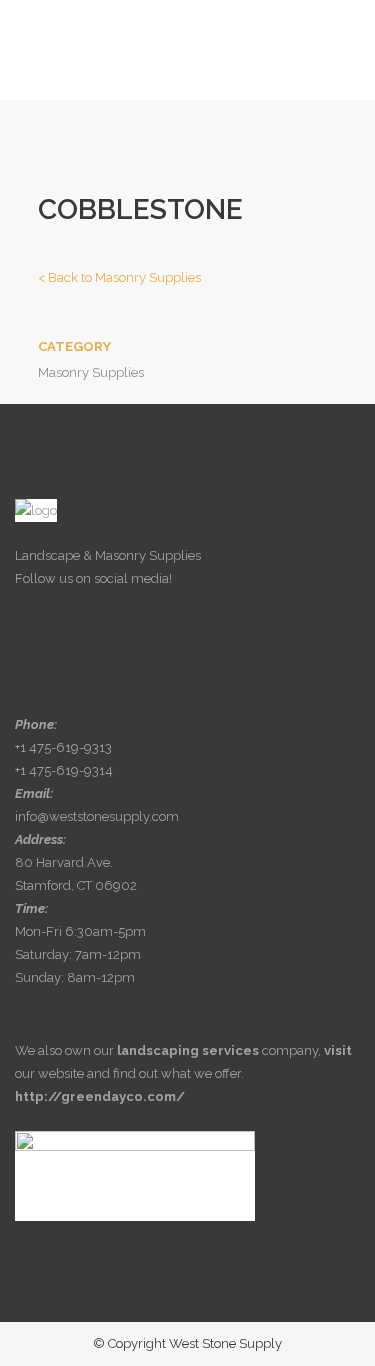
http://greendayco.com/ (100, 1096)
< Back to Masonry (119, 277)
